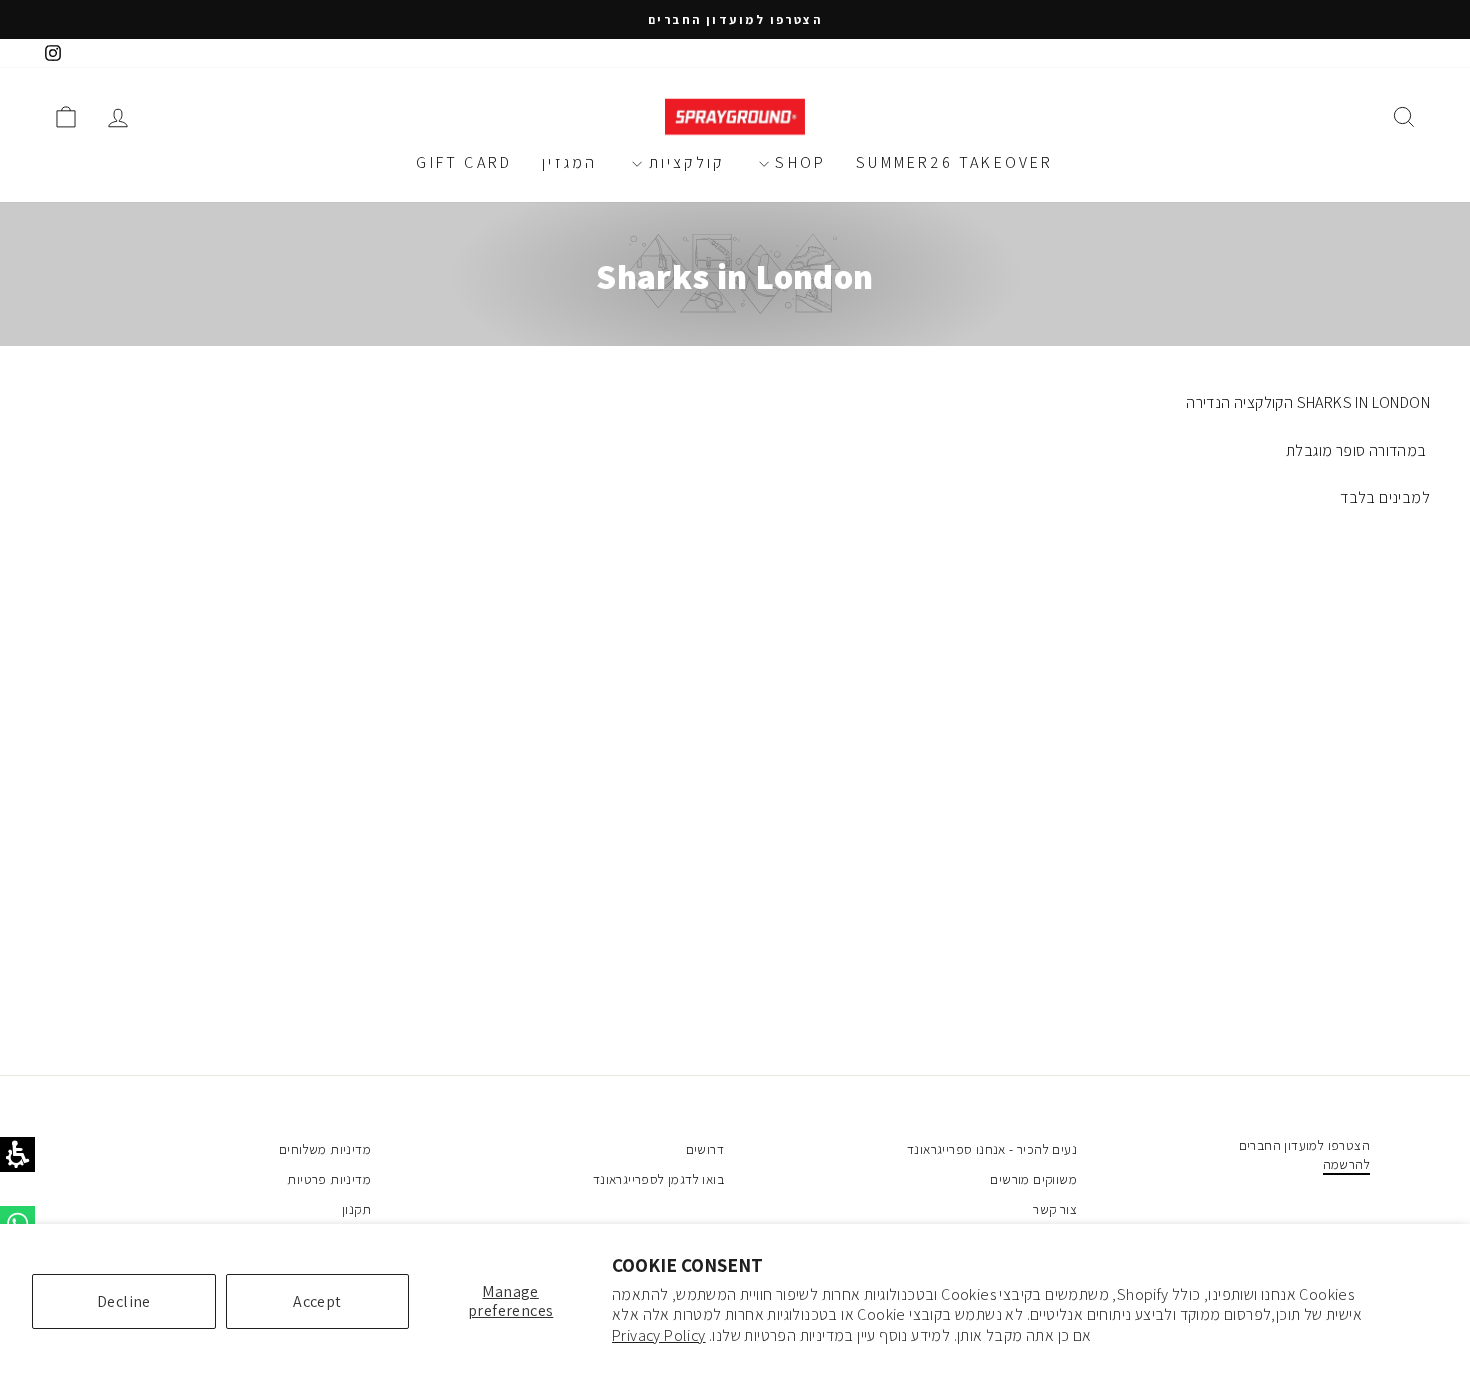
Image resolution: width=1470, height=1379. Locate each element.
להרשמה (1346, 1164)
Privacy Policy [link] (659, 1335)
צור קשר (1055, 1209)
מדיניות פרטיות (329, 1179)
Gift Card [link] (464, 162)
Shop (797, 162)
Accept (317, 1301)
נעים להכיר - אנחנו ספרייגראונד (992, 1149)
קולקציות (683, 162)
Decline (124, 1301)
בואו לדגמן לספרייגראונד (658, 1179)
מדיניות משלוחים (325, 1149)
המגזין (569, 162)
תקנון (356, 1209)
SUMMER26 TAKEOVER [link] (954, 162)
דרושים (705, 1149)
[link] (53, 53)
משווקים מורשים (1033, 1179)
